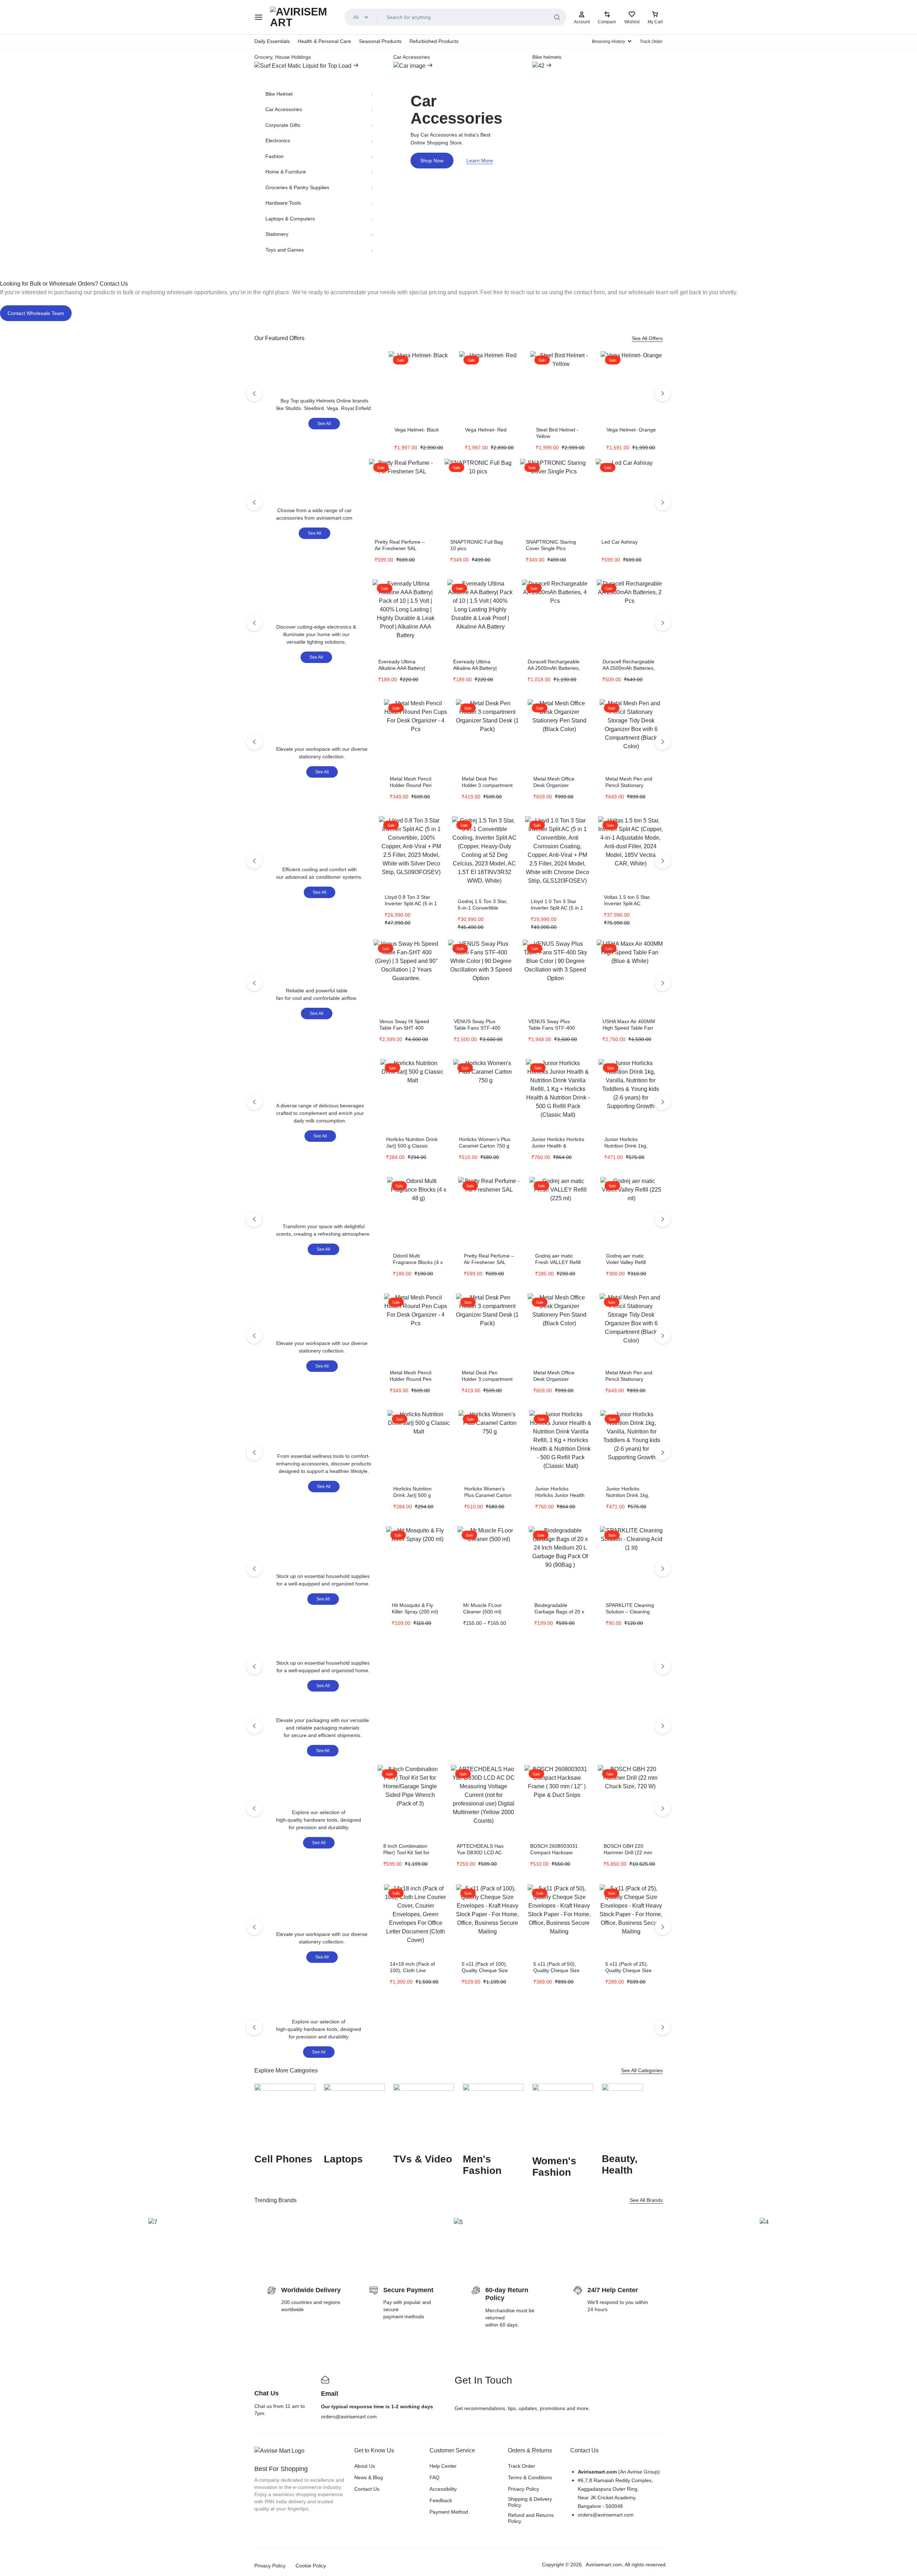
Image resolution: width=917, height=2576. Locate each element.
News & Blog (369, 2477)
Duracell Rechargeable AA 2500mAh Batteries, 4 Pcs (554, 668)
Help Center (443, 2466)
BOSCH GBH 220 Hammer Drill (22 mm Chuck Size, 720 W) (628, 1852)
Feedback (441, 2500)
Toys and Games (285, 250)
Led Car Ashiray (620, 542)
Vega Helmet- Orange (631, 430)
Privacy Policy (524, 2489)
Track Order (651, 42)
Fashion (275, 156)
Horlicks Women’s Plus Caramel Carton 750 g (488, 1495)
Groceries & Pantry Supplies (297, 187)
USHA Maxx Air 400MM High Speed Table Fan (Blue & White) (629, 1028)
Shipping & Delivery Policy (530, 2502)
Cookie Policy (311, 2566)
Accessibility (443, 2489)
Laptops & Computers (290, 219)
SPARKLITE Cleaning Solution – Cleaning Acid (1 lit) (630, 1612)
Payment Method (449, 2512)
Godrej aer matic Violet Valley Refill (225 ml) (626, 1262)
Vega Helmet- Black (417, 430)
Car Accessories (284, 109)
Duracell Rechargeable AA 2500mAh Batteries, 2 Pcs (629, 668)
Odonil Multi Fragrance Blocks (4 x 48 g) (418, 1262)
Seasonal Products (380, 41)
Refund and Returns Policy (531, 2518)
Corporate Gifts (283, 125)
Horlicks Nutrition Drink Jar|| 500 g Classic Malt (412, 1146)
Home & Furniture (286, 172)
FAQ (435, 2477)
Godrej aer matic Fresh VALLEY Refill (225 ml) (558, 1262)
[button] (7, 2229)
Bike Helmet (279, 94)
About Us (365, 2466)
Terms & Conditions (530, 2477)
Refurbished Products (434, 41)
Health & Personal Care (324, 41)
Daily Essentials (272, 41)
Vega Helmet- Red (486, 430)
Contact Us (367, 2489)
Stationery (277, 234)
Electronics (278, 140)
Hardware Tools (283, 203)
